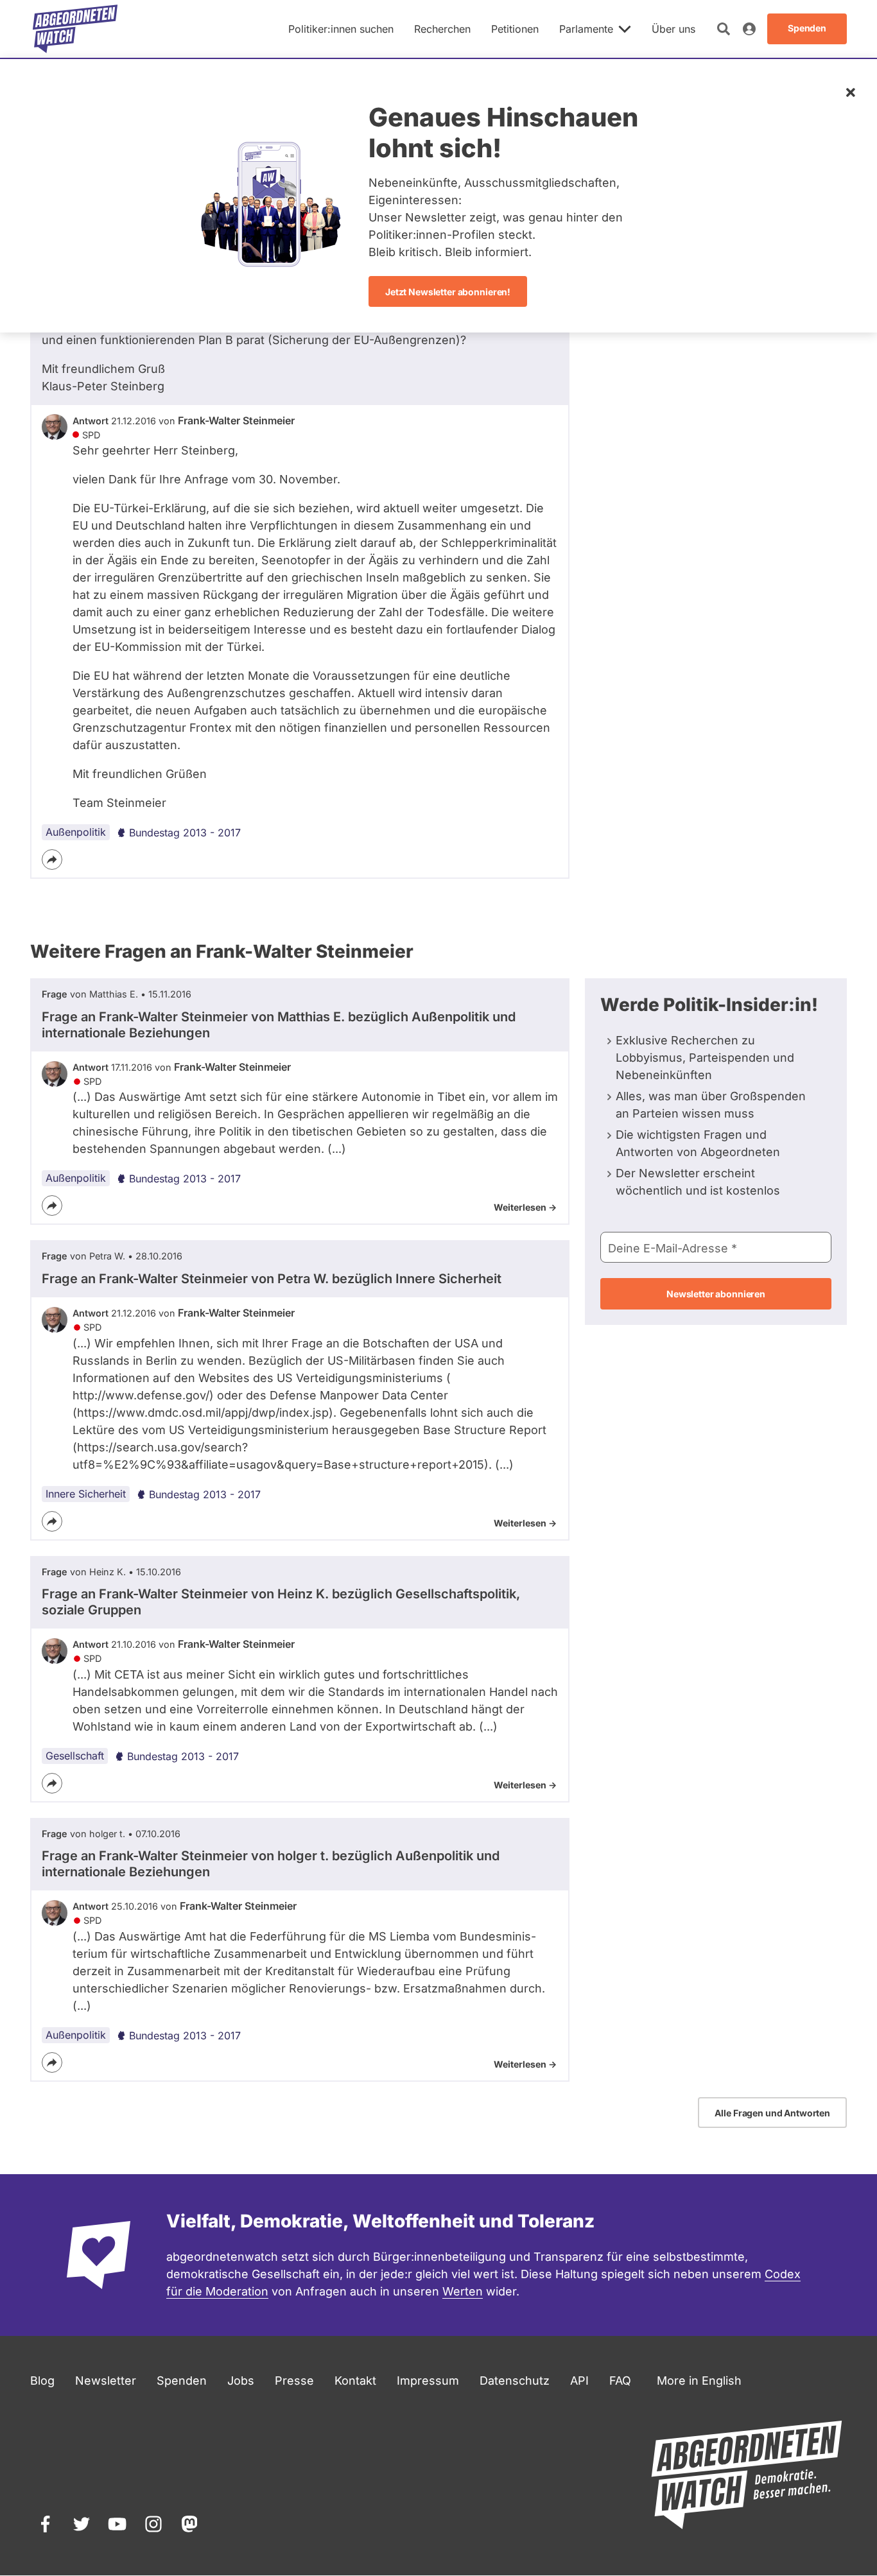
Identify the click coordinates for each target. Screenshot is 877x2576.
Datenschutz (515, 2381)
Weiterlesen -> (525, 1207)
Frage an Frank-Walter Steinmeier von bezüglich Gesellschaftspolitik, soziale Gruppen (281, 1602)
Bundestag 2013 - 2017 (185, 833)
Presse (294, 2381)
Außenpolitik (76, 832)
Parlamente (586, 29)
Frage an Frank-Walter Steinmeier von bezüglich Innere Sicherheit (272, 1279)
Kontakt (355, 2381)
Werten (463, 2291)
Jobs (241, 2381)
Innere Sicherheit (86, 1494)
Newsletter (106, 2381)
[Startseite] (75, 29)
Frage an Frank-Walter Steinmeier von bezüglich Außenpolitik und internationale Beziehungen (279, 1025)
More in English (699, 2381)
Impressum (428, 2381)
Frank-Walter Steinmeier (236, 420)
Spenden (182, 2381)
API (579, 2381)
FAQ (620, 2381)
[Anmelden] (749, 29)
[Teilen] (52, 860)
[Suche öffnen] (724, 29)
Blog (42, 2381)
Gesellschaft (75, 1756)
